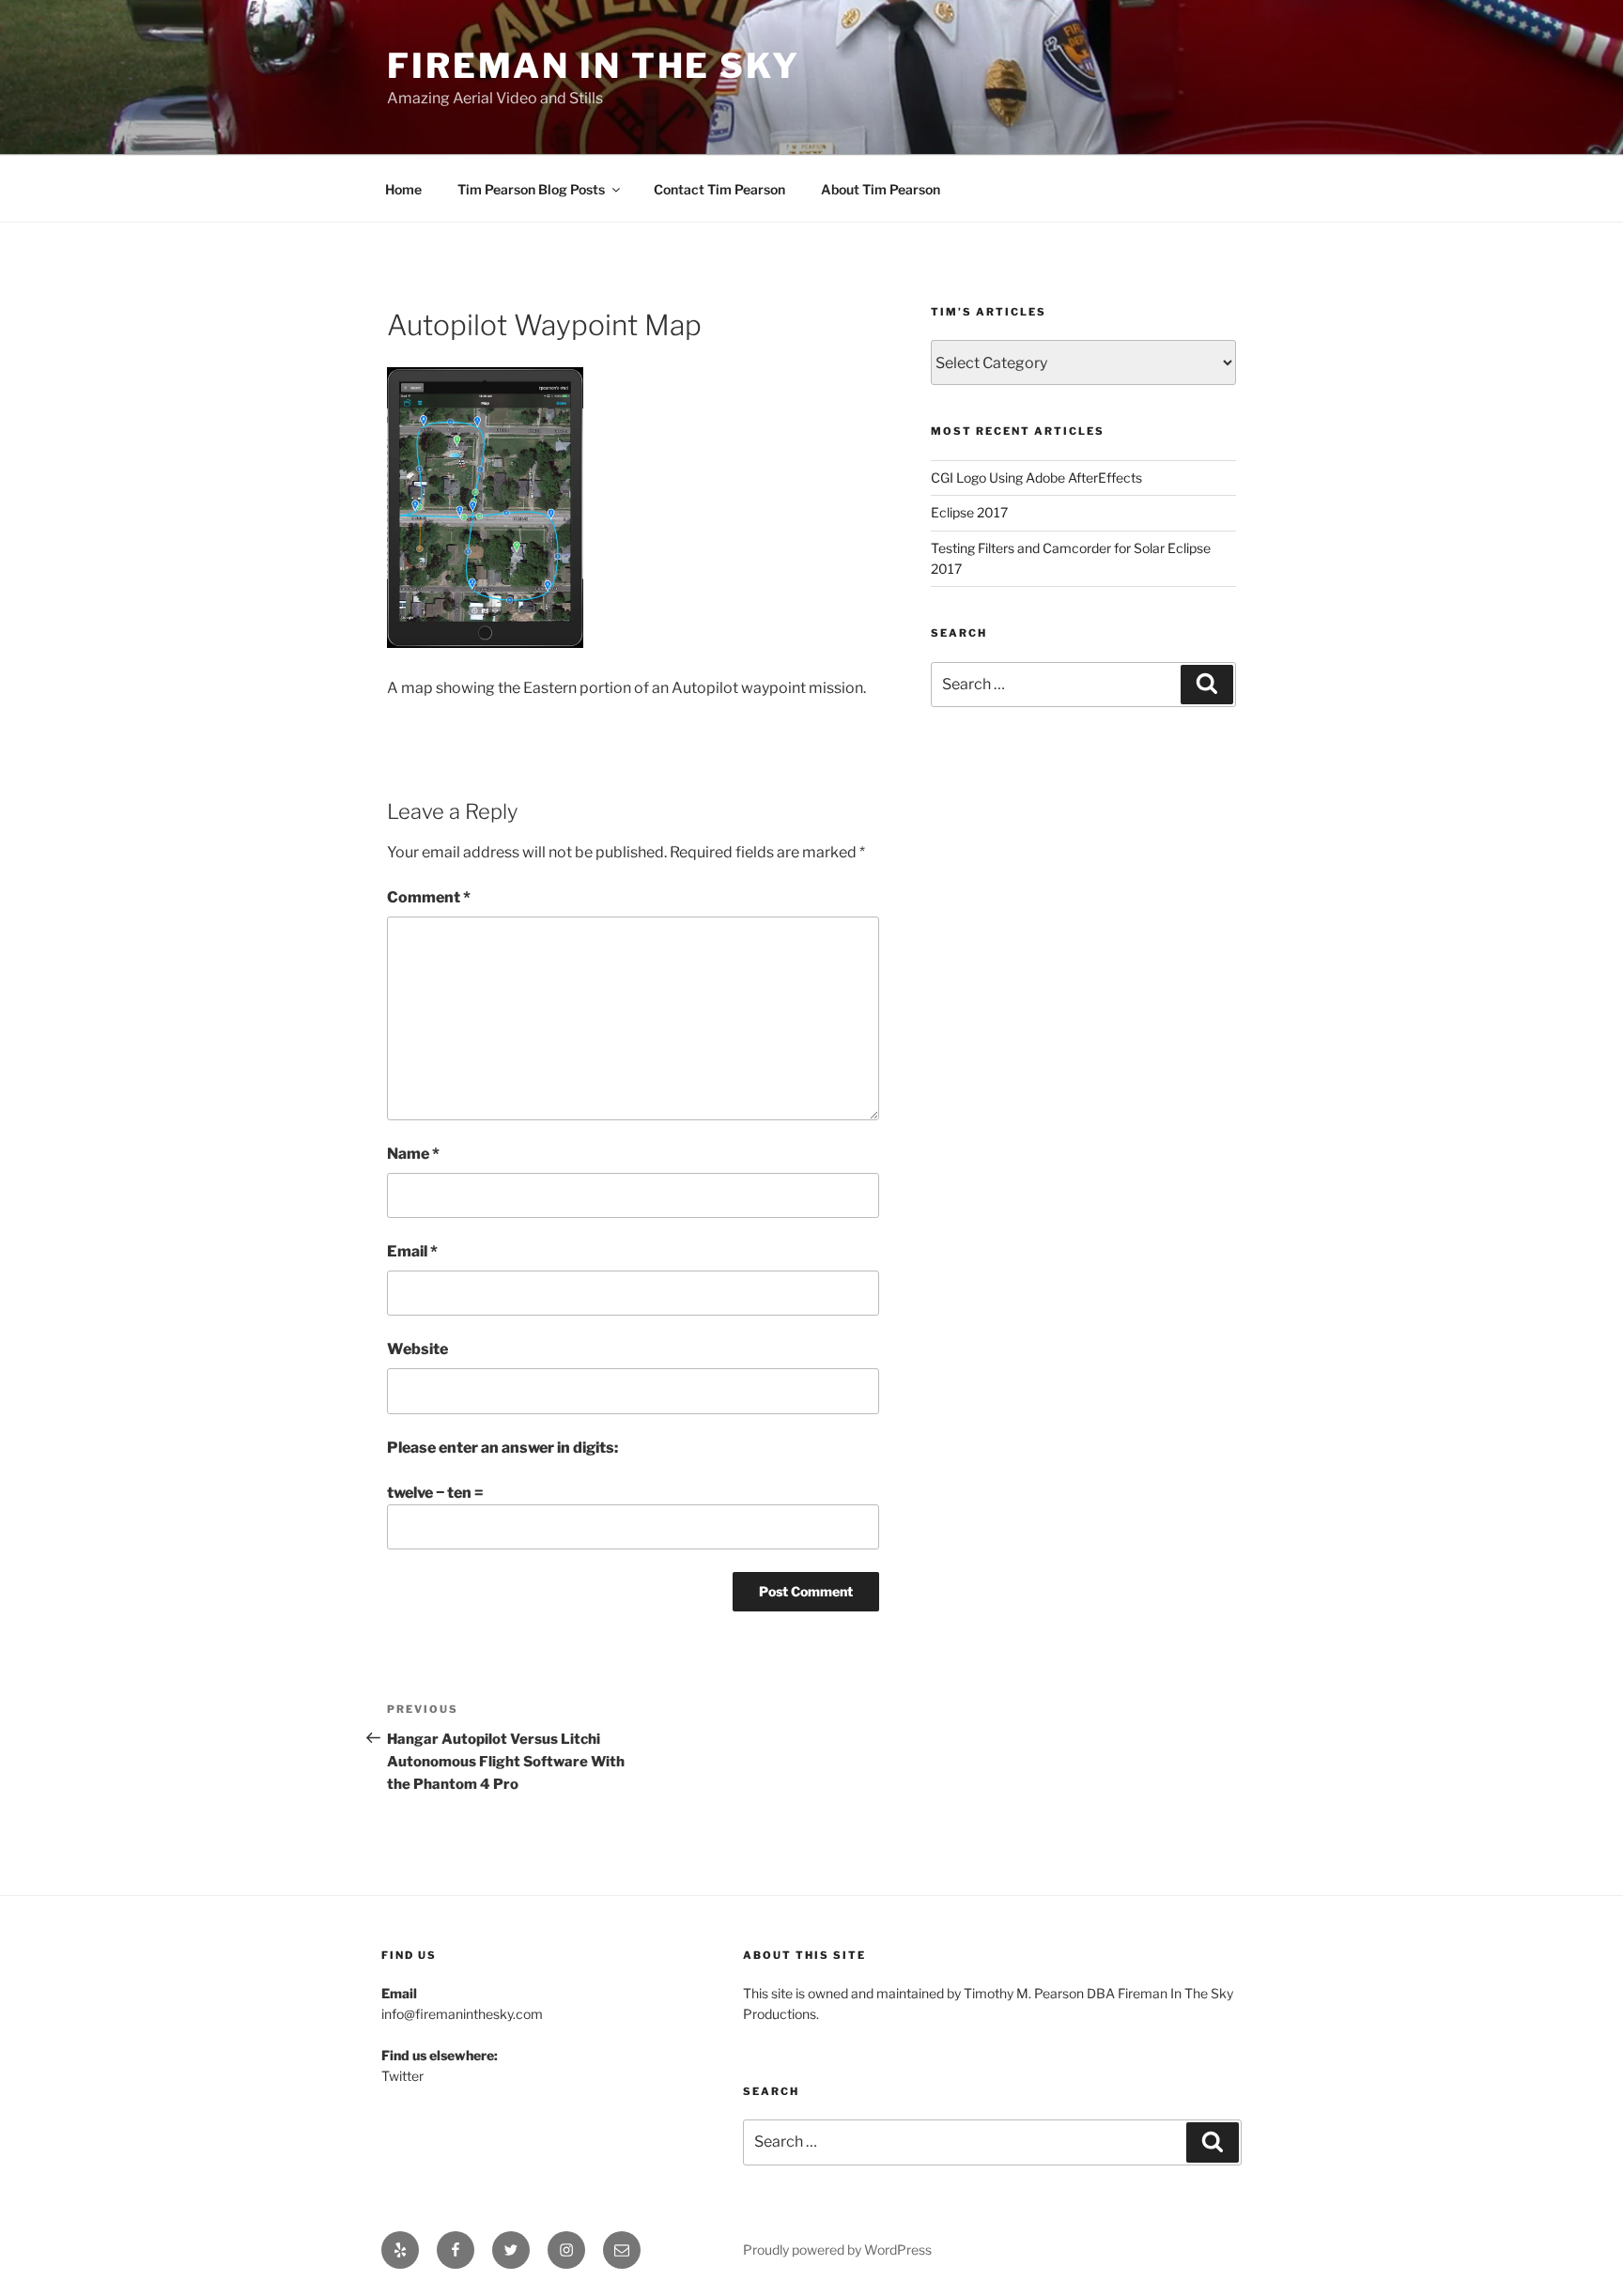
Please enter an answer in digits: (502, 1448)
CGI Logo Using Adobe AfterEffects (1036, 478)
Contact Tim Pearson (719, 189)
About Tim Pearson (881, 189)
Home (403, 189)
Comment (429, 897)
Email (412, 1251)
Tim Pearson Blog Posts (531, 189)
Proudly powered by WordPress (837, 2250)
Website (417, 1349)
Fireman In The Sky (594, 66)
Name (413, 1154)
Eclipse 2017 (969, 512)
